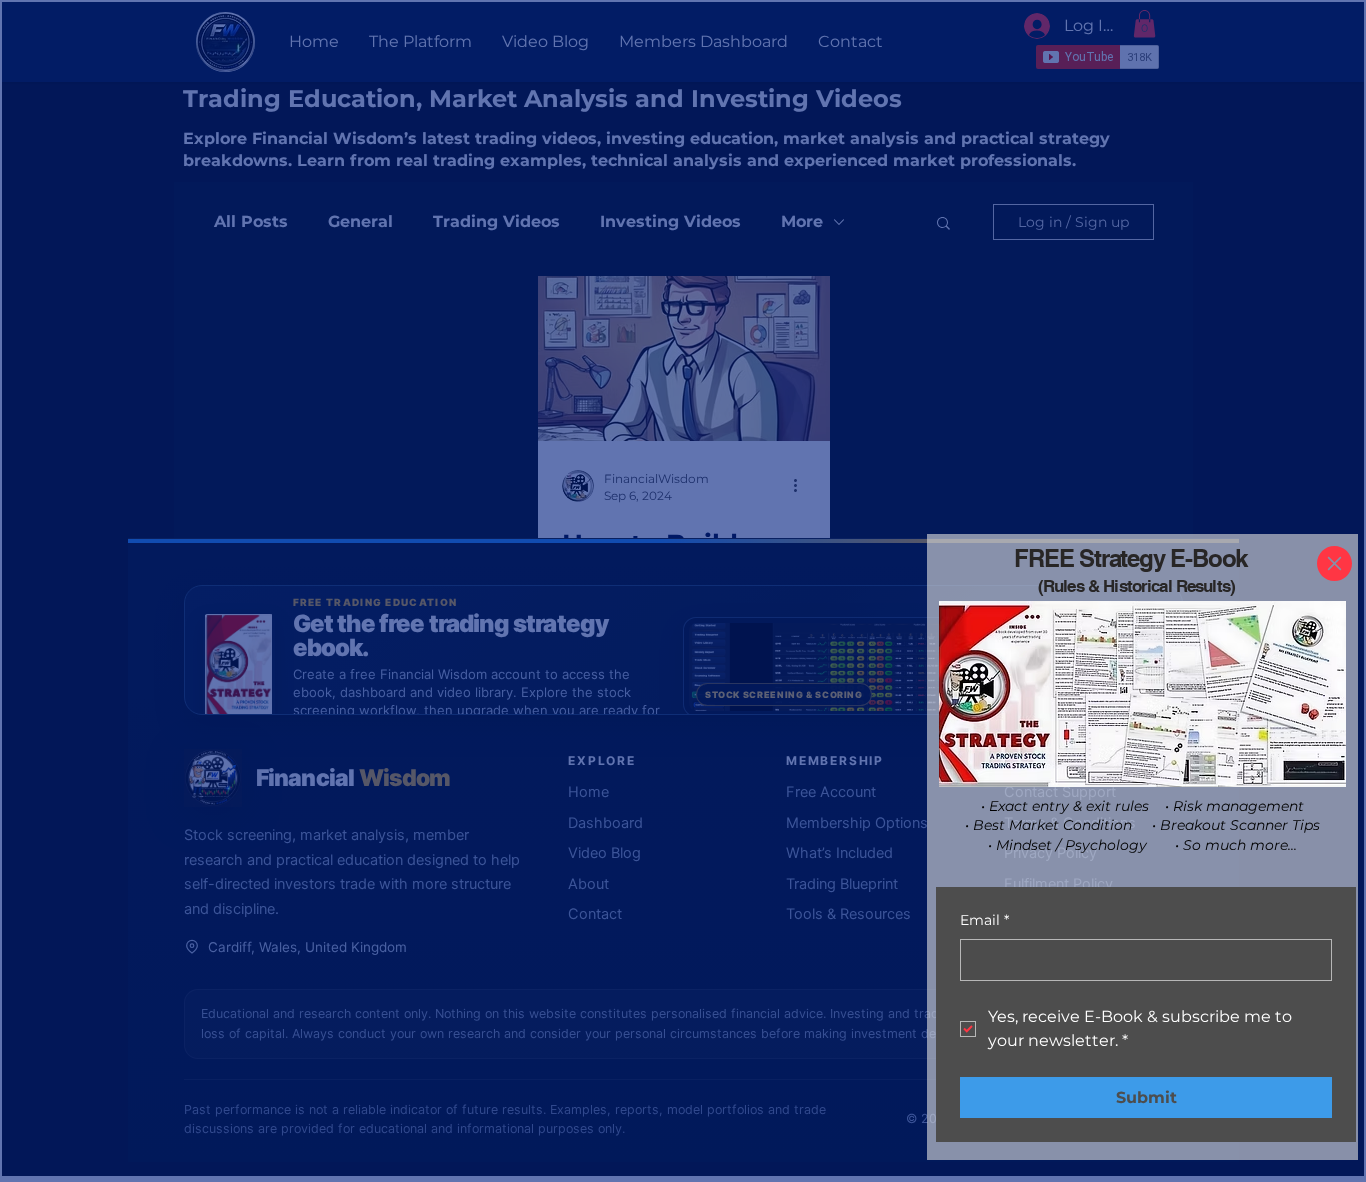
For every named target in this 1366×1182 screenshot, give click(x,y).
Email (984, 920)
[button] (1334, 563)
